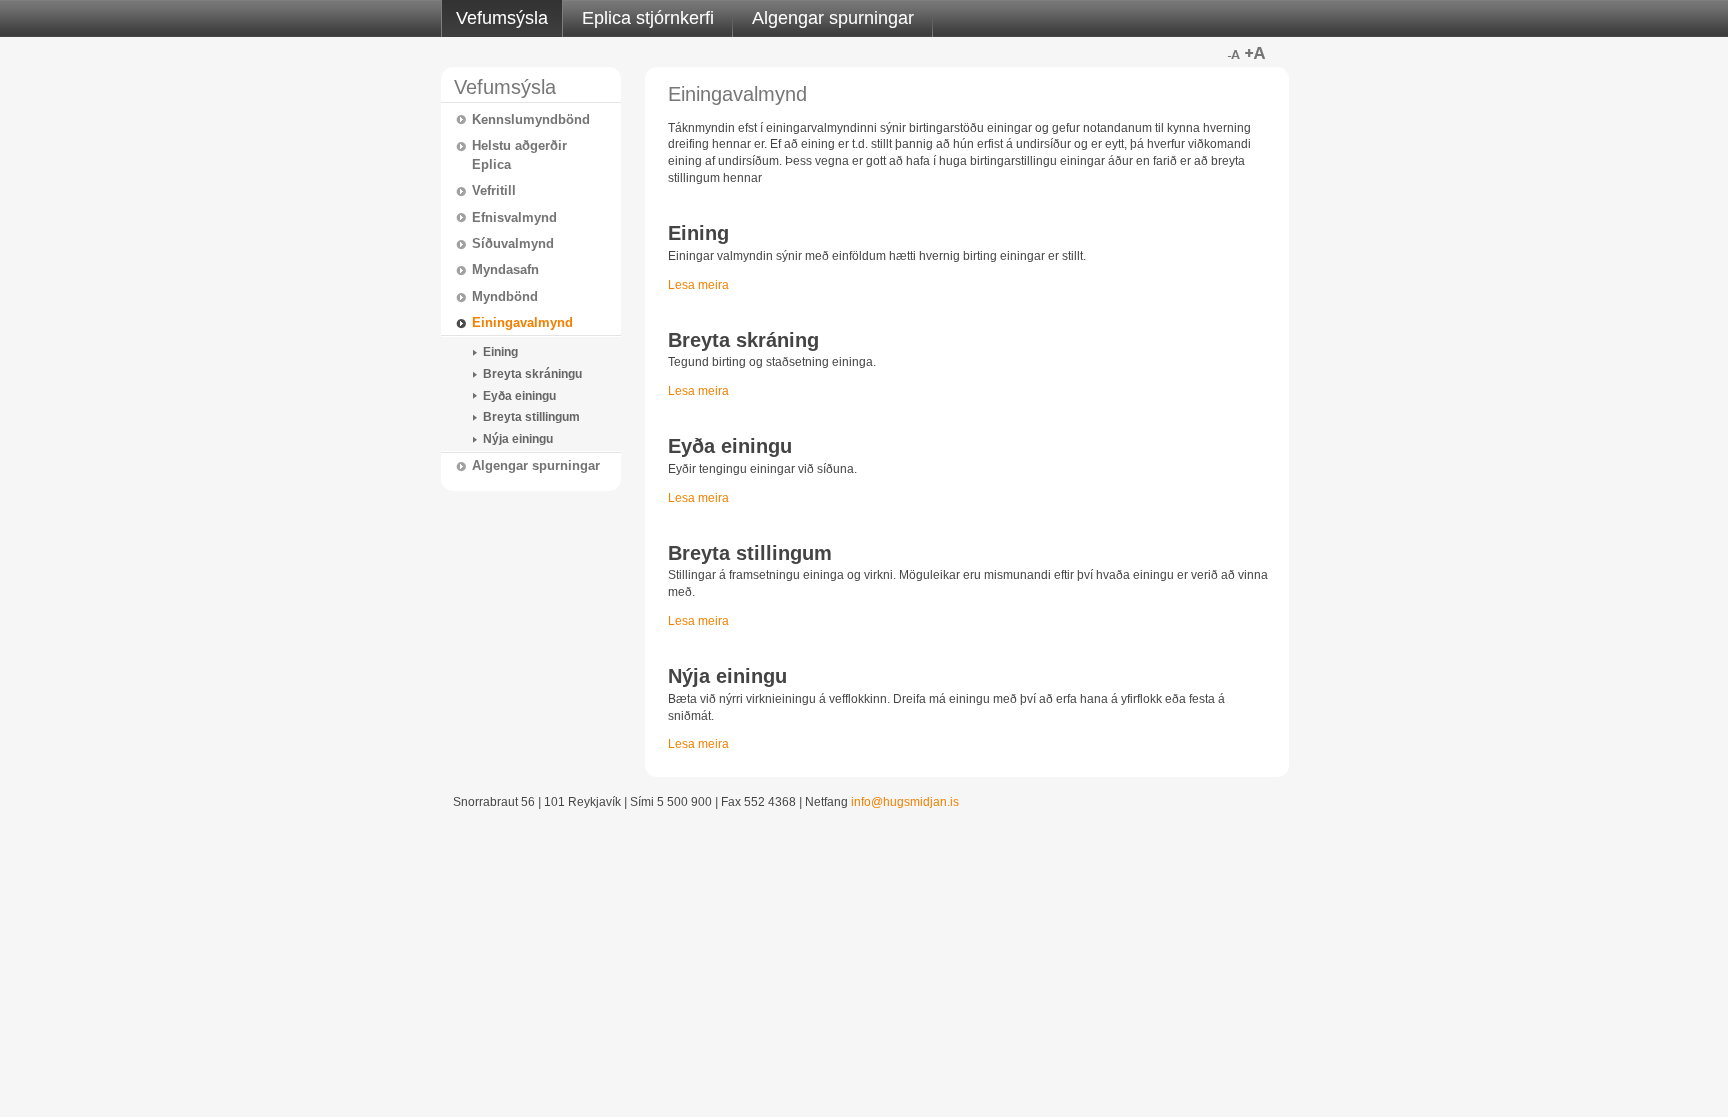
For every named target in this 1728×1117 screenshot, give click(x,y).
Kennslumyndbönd (531, 119)
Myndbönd (505, 296)
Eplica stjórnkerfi (648, 18)
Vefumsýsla (502, 18)
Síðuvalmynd (513, 243)
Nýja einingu (518, 439)
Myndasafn (505, 269)
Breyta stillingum (531, 417)
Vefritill (494, 190)
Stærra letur (1255, 53)
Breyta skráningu (532, 374)
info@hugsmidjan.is (905, 802)
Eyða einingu (519, 396)
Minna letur (1233, 53)
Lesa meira (698, 285)
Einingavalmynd (522, 322)
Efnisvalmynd (514, 217)
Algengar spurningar (833, 18)
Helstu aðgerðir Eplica (519, 154)
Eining (500, 352)
